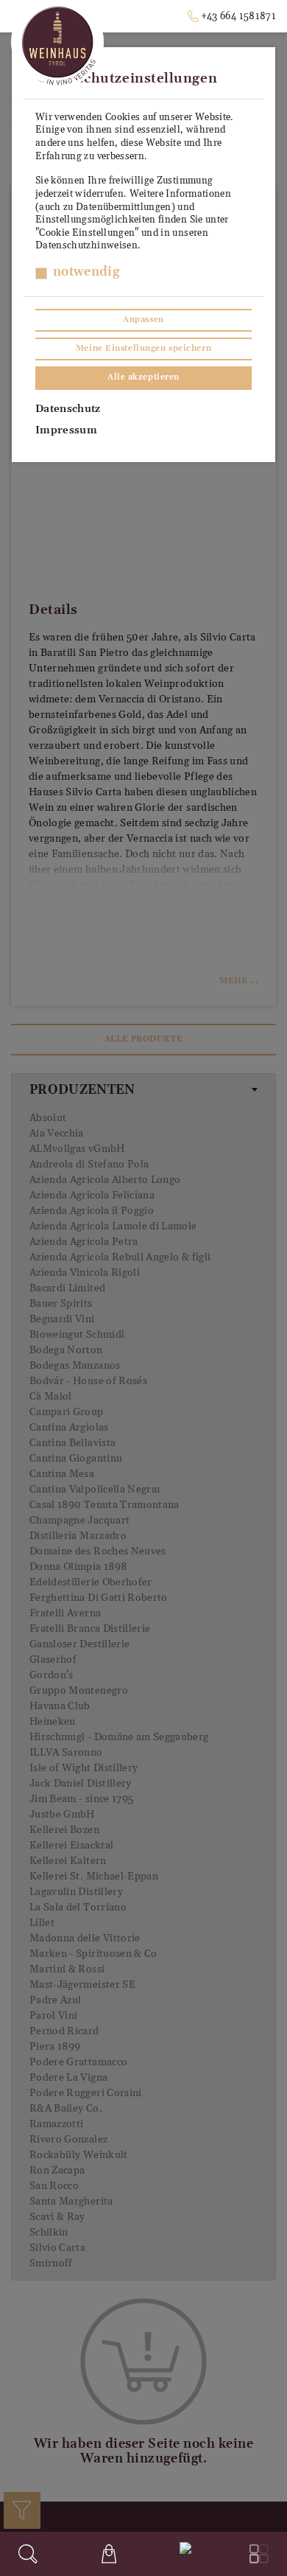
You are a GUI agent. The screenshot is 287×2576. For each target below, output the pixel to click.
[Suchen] (28, 2554)
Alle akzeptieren (143, 377)
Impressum (66, 430)
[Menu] (259, 2554)
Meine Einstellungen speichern (143, 349)
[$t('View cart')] (109, 2554)
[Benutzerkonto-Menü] (183, 2552)
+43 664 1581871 (238, 16)
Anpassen (143, 320)
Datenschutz (68, 409)
